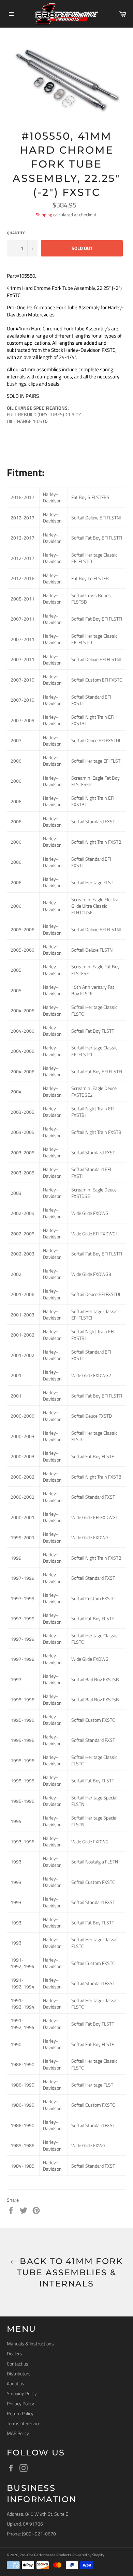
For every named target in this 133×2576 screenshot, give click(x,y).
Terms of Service (24, 2423)
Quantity (16, 233)
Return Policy (20, 2413)
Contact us (18, 2364)
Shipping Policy (22, 2393)
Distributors (19, 2374)
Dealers (14, 2353)
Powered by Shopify (88, 2555)
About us (16, 2383)
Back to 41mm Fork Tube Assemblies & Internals (70, 2272)
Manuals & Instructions (30, 2344)
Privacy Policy (20, 2403)
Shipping (44, 215)
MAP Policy (18, 2433)
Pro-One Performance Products (45, 2555)
